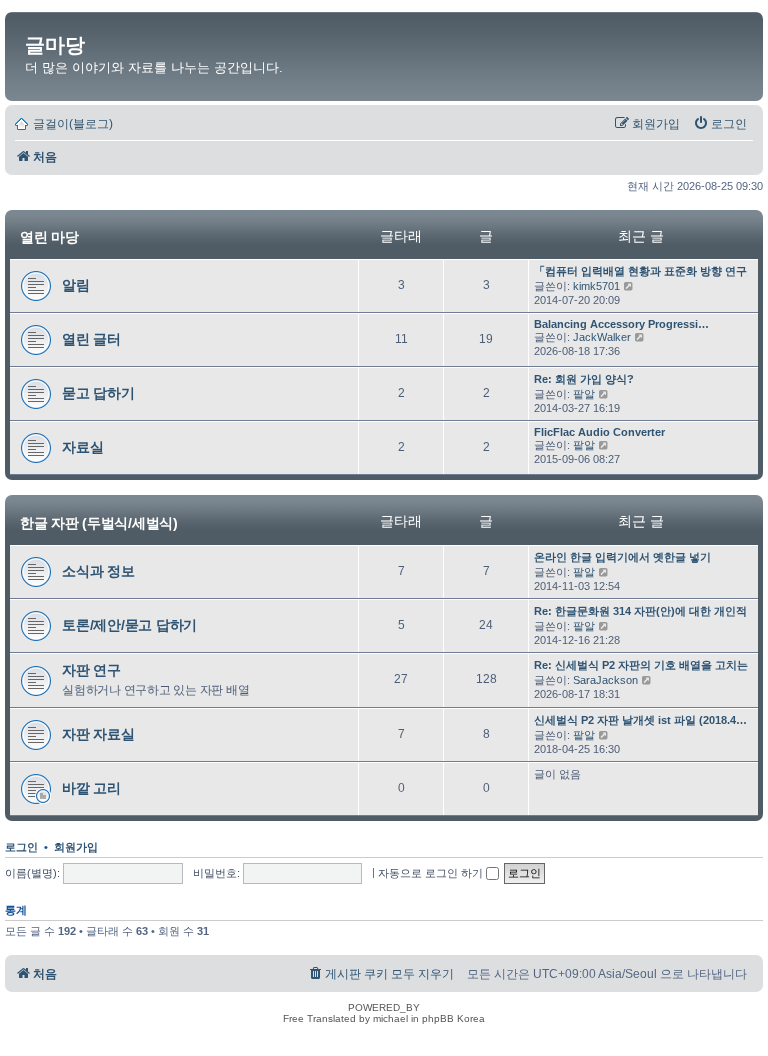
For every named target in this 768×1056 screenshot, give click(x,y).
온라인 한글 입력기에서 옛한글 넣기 (622, 557)
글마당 (55, 45)
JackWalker (602, 337)
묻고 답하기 (98, 393)
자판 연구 (91, 670)
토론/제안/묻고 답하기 (129, 625)
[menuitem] (720, 124)
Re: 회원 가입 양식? (584, 379)
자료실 (82, 447)
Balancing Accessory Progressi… (621, 324)
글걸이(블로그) (73, 124)
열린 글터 (91, 339)
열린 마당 (49, 237)
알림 (76, 285)
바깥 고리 (91, 788)
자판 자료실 (98, 734)
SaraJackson (605, 680)
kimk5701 (596, 286)
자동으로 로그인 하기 (432, 873)
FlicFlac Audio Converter (599, 432)
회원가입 (76, 847)
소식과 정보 (98, 571)
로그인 (21, 847)
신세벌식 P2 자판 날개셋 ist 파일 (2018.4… (640, 720)
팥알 (584, 394)
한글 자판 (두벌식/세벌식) (99, 522)
